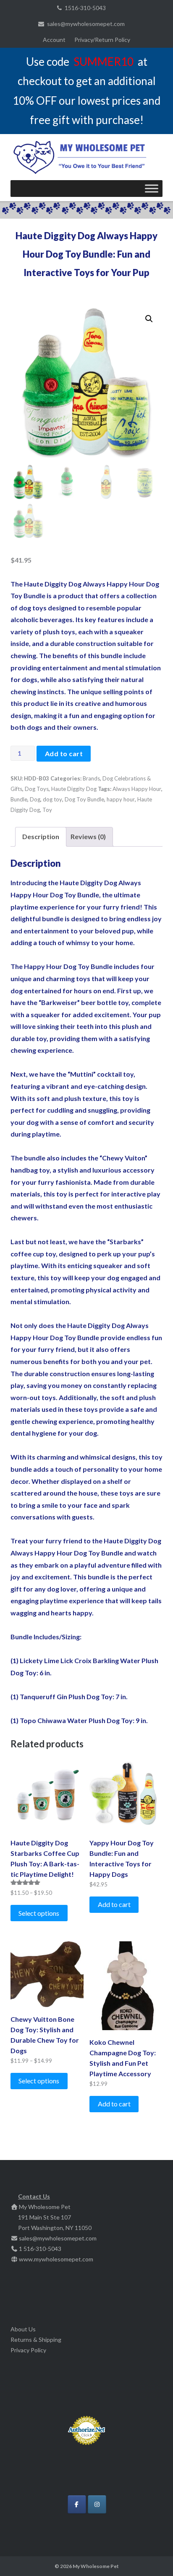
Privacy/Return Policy (102, 40)
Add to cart (64, 753)
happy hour (121, 799)
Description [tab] (41, 836)
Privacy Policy (28, 2350)
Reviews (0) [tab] (88, 836)
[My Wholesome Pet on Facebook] (77, 2504)
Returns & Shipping (36, 2340)
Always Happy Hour (137, 789)
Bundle (19, 799)
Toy (47, 810)
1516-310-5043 (85, 8)
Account (54, 40)
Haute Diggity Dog (74, 789)
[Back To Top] (152, 2556)
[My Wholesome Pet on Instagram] (97, 2504)
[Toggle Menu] (152, 188)
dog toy (52, 799)
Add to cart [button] (114, 1904)
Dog (35, 799)
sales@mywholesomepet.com (86, 24)
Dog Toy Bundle (84, 799)
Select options (39, 1913)
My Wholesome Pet (96, 2566)
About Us (23, 2329)
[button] (149, 319)
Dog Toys (37, 789)
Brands (91, 778)
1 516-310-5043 (40, 2249)
